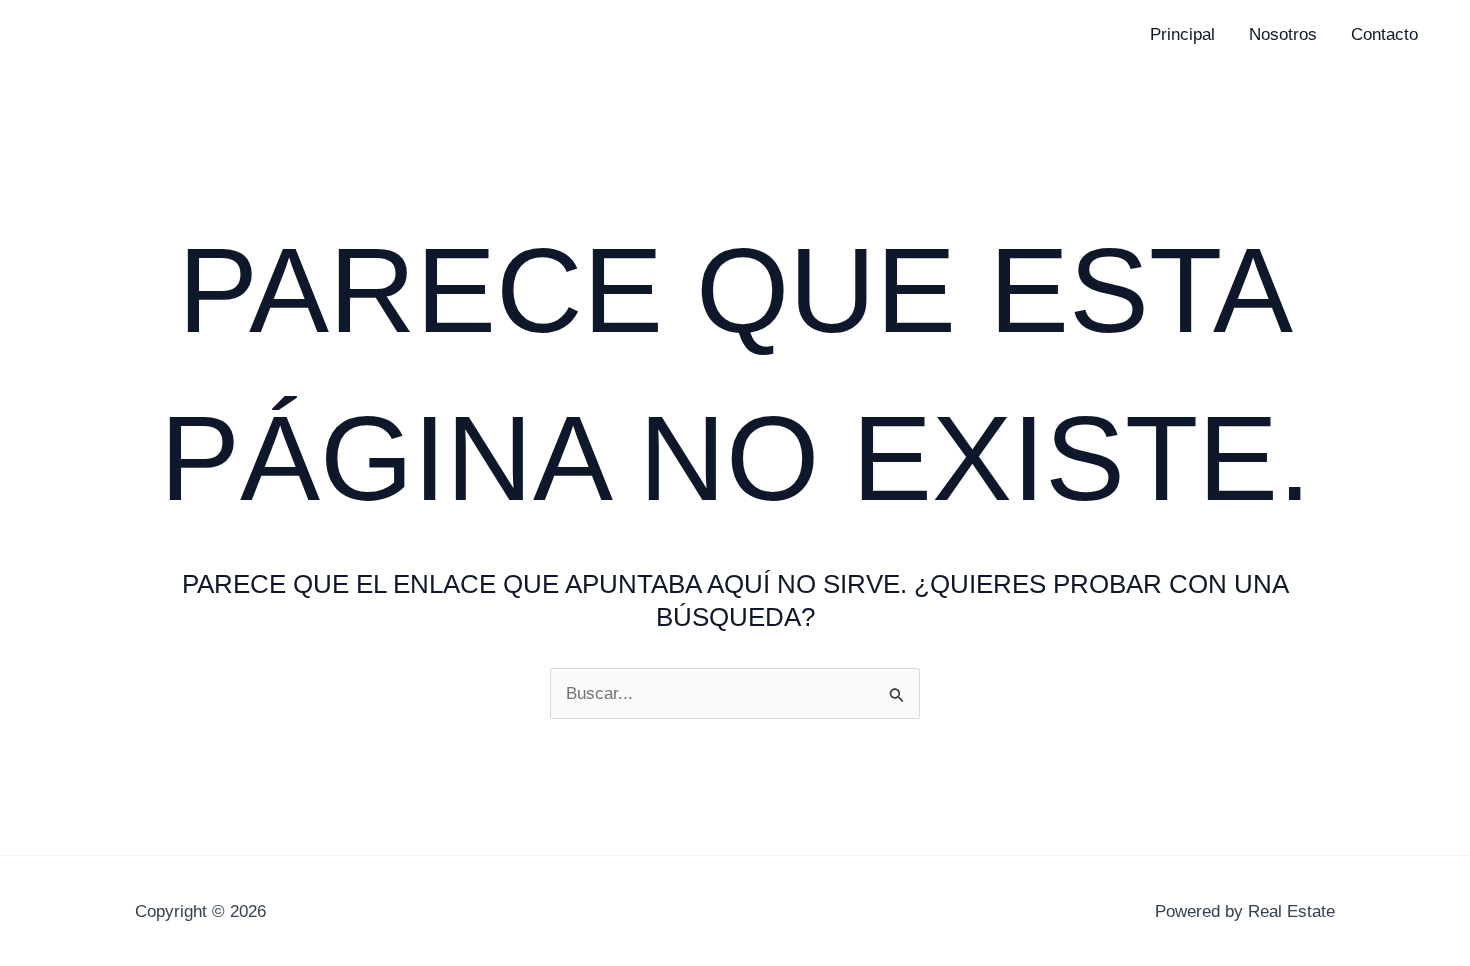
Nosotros (1283, 34)
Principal (1182, 34)
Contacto (1384, 34)
